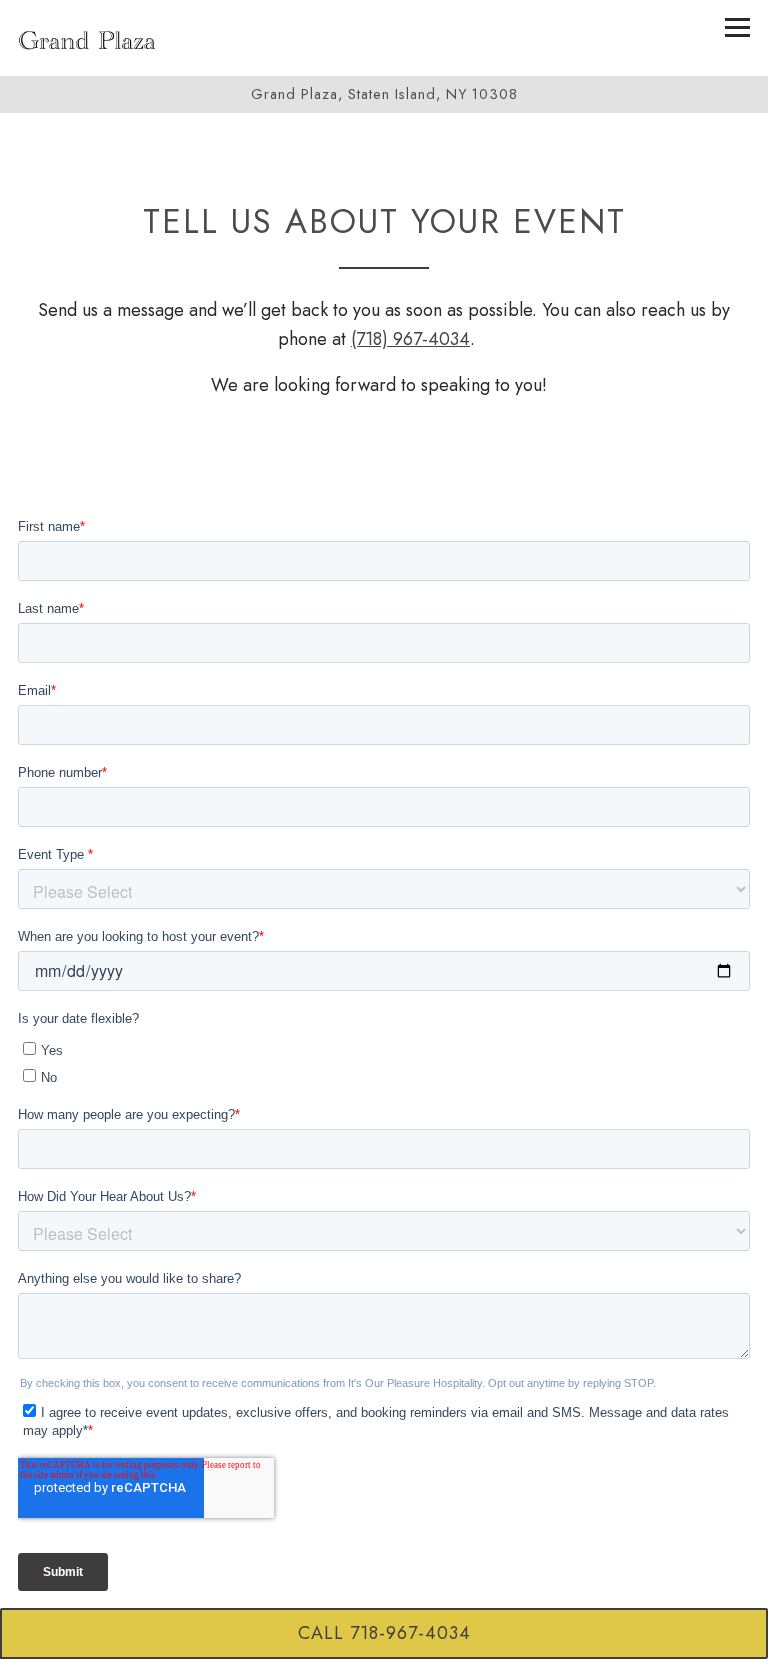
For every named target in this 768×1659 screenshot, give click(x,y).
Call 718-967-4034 (384, 1633)
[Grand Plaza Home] (87, 38)
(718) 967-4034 (410, 339)
